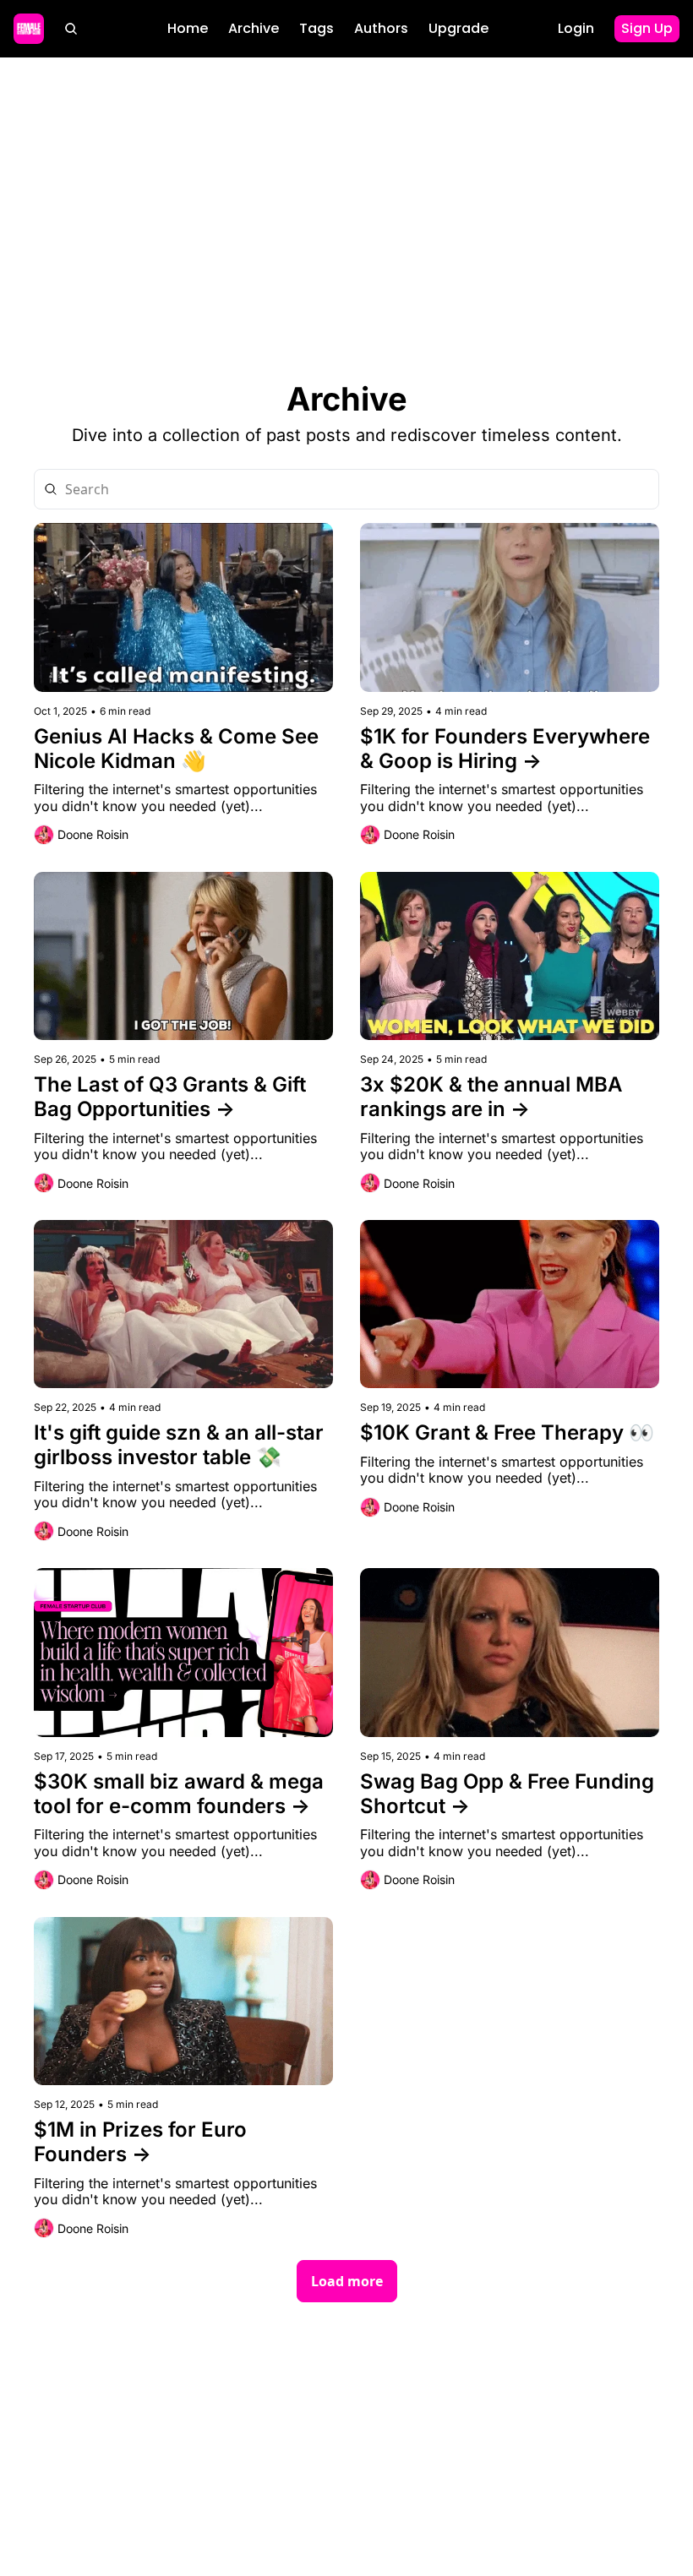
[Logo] (29, 29)
